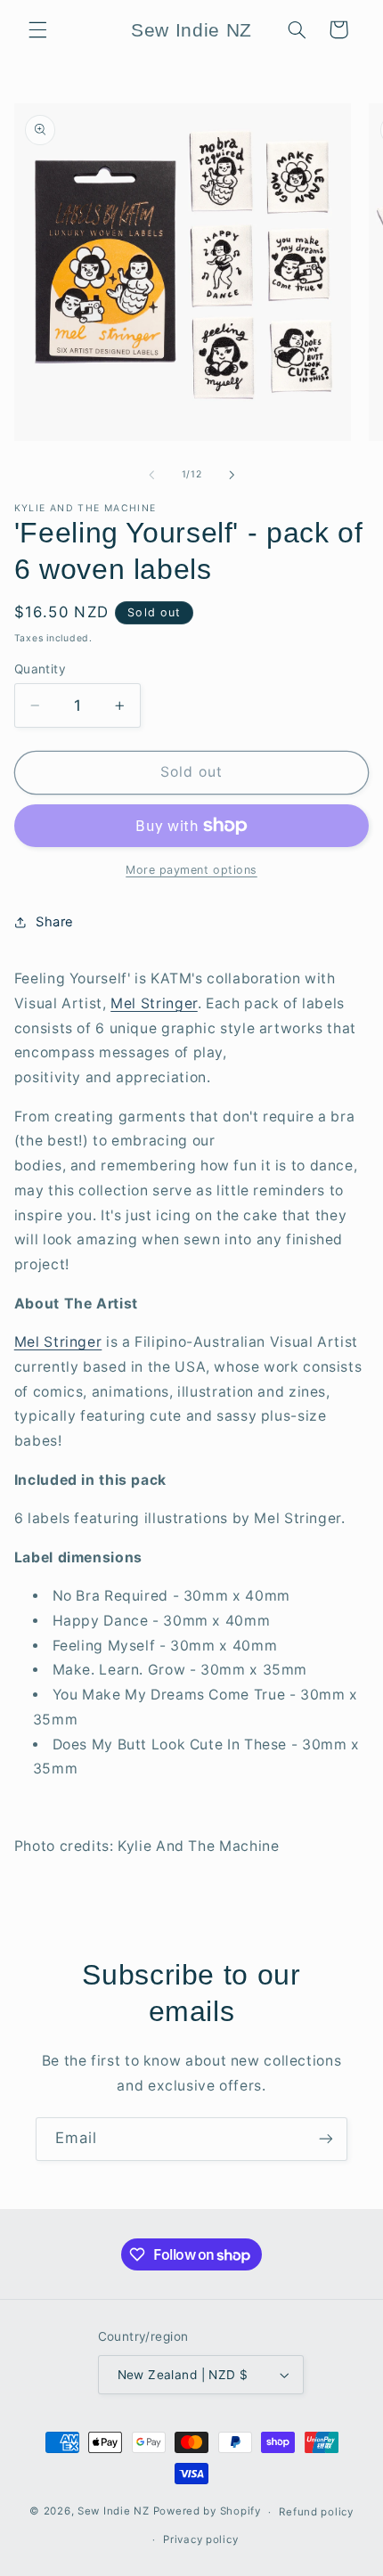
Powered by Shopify (207, 2512)
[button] (37, 29)
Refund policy (316, 2512)
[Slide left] (151, 475)
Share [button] (55, 922)
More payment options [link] (191, 870)
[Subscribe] (326, 2139)
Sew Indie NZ (114, 2512)
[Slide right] (232, 475)
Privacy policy (200, 2539)
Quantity (40, 669)
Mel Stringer (154, 1003)
